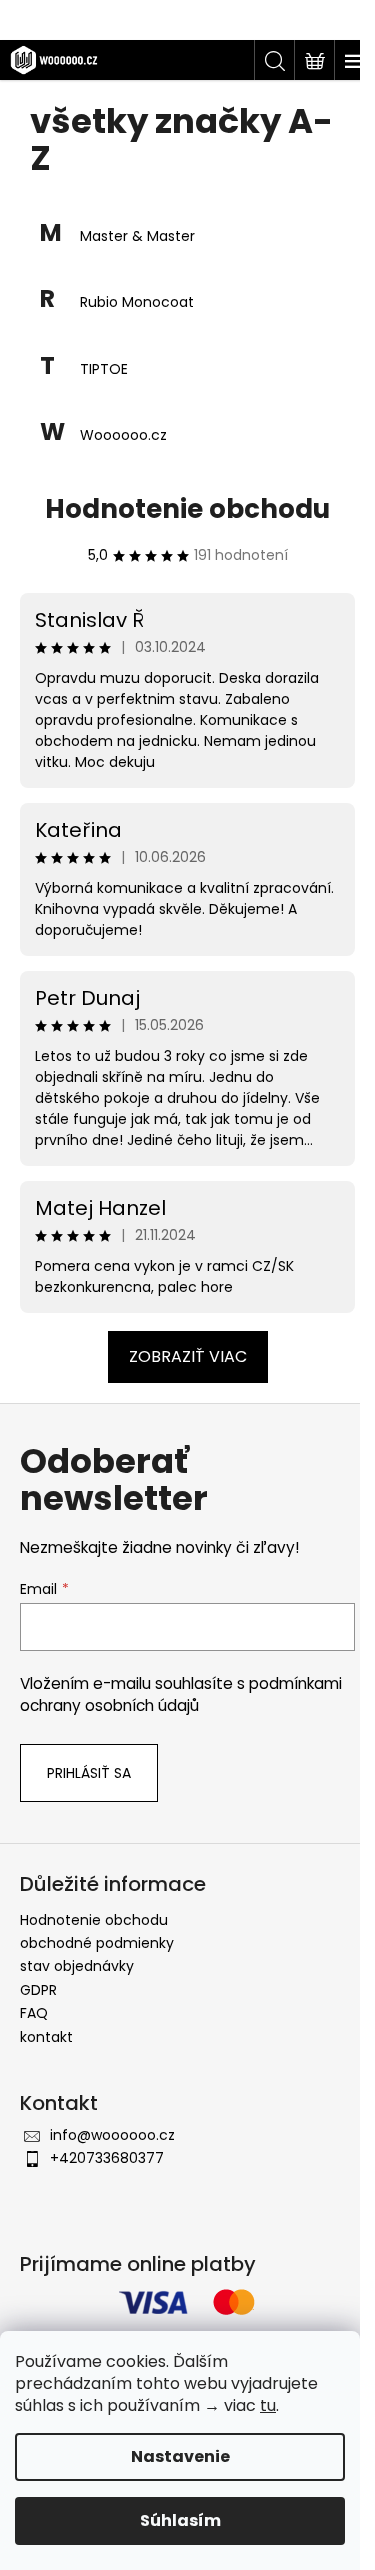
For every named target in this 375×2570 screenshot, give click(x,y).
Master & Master (137, 236)
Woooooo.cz (123, 435)
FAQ (34, 2013)
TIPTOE (104, 369)
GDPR (38, 1990)
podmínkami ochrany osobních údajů (181, 1694)
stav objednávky (77, 1966)
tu (268, 2405)
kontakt (46, 2037)
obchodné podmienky (97, 1943)
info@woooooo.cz (112, 2135)
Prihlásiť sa (89, 1773)
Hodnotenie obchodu (187, 509)
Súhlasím (180, 2520)
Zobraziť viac (188, 1356)
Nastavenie (180, 2456)
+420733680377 (107, 2158)
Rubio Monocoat (137, 302)
